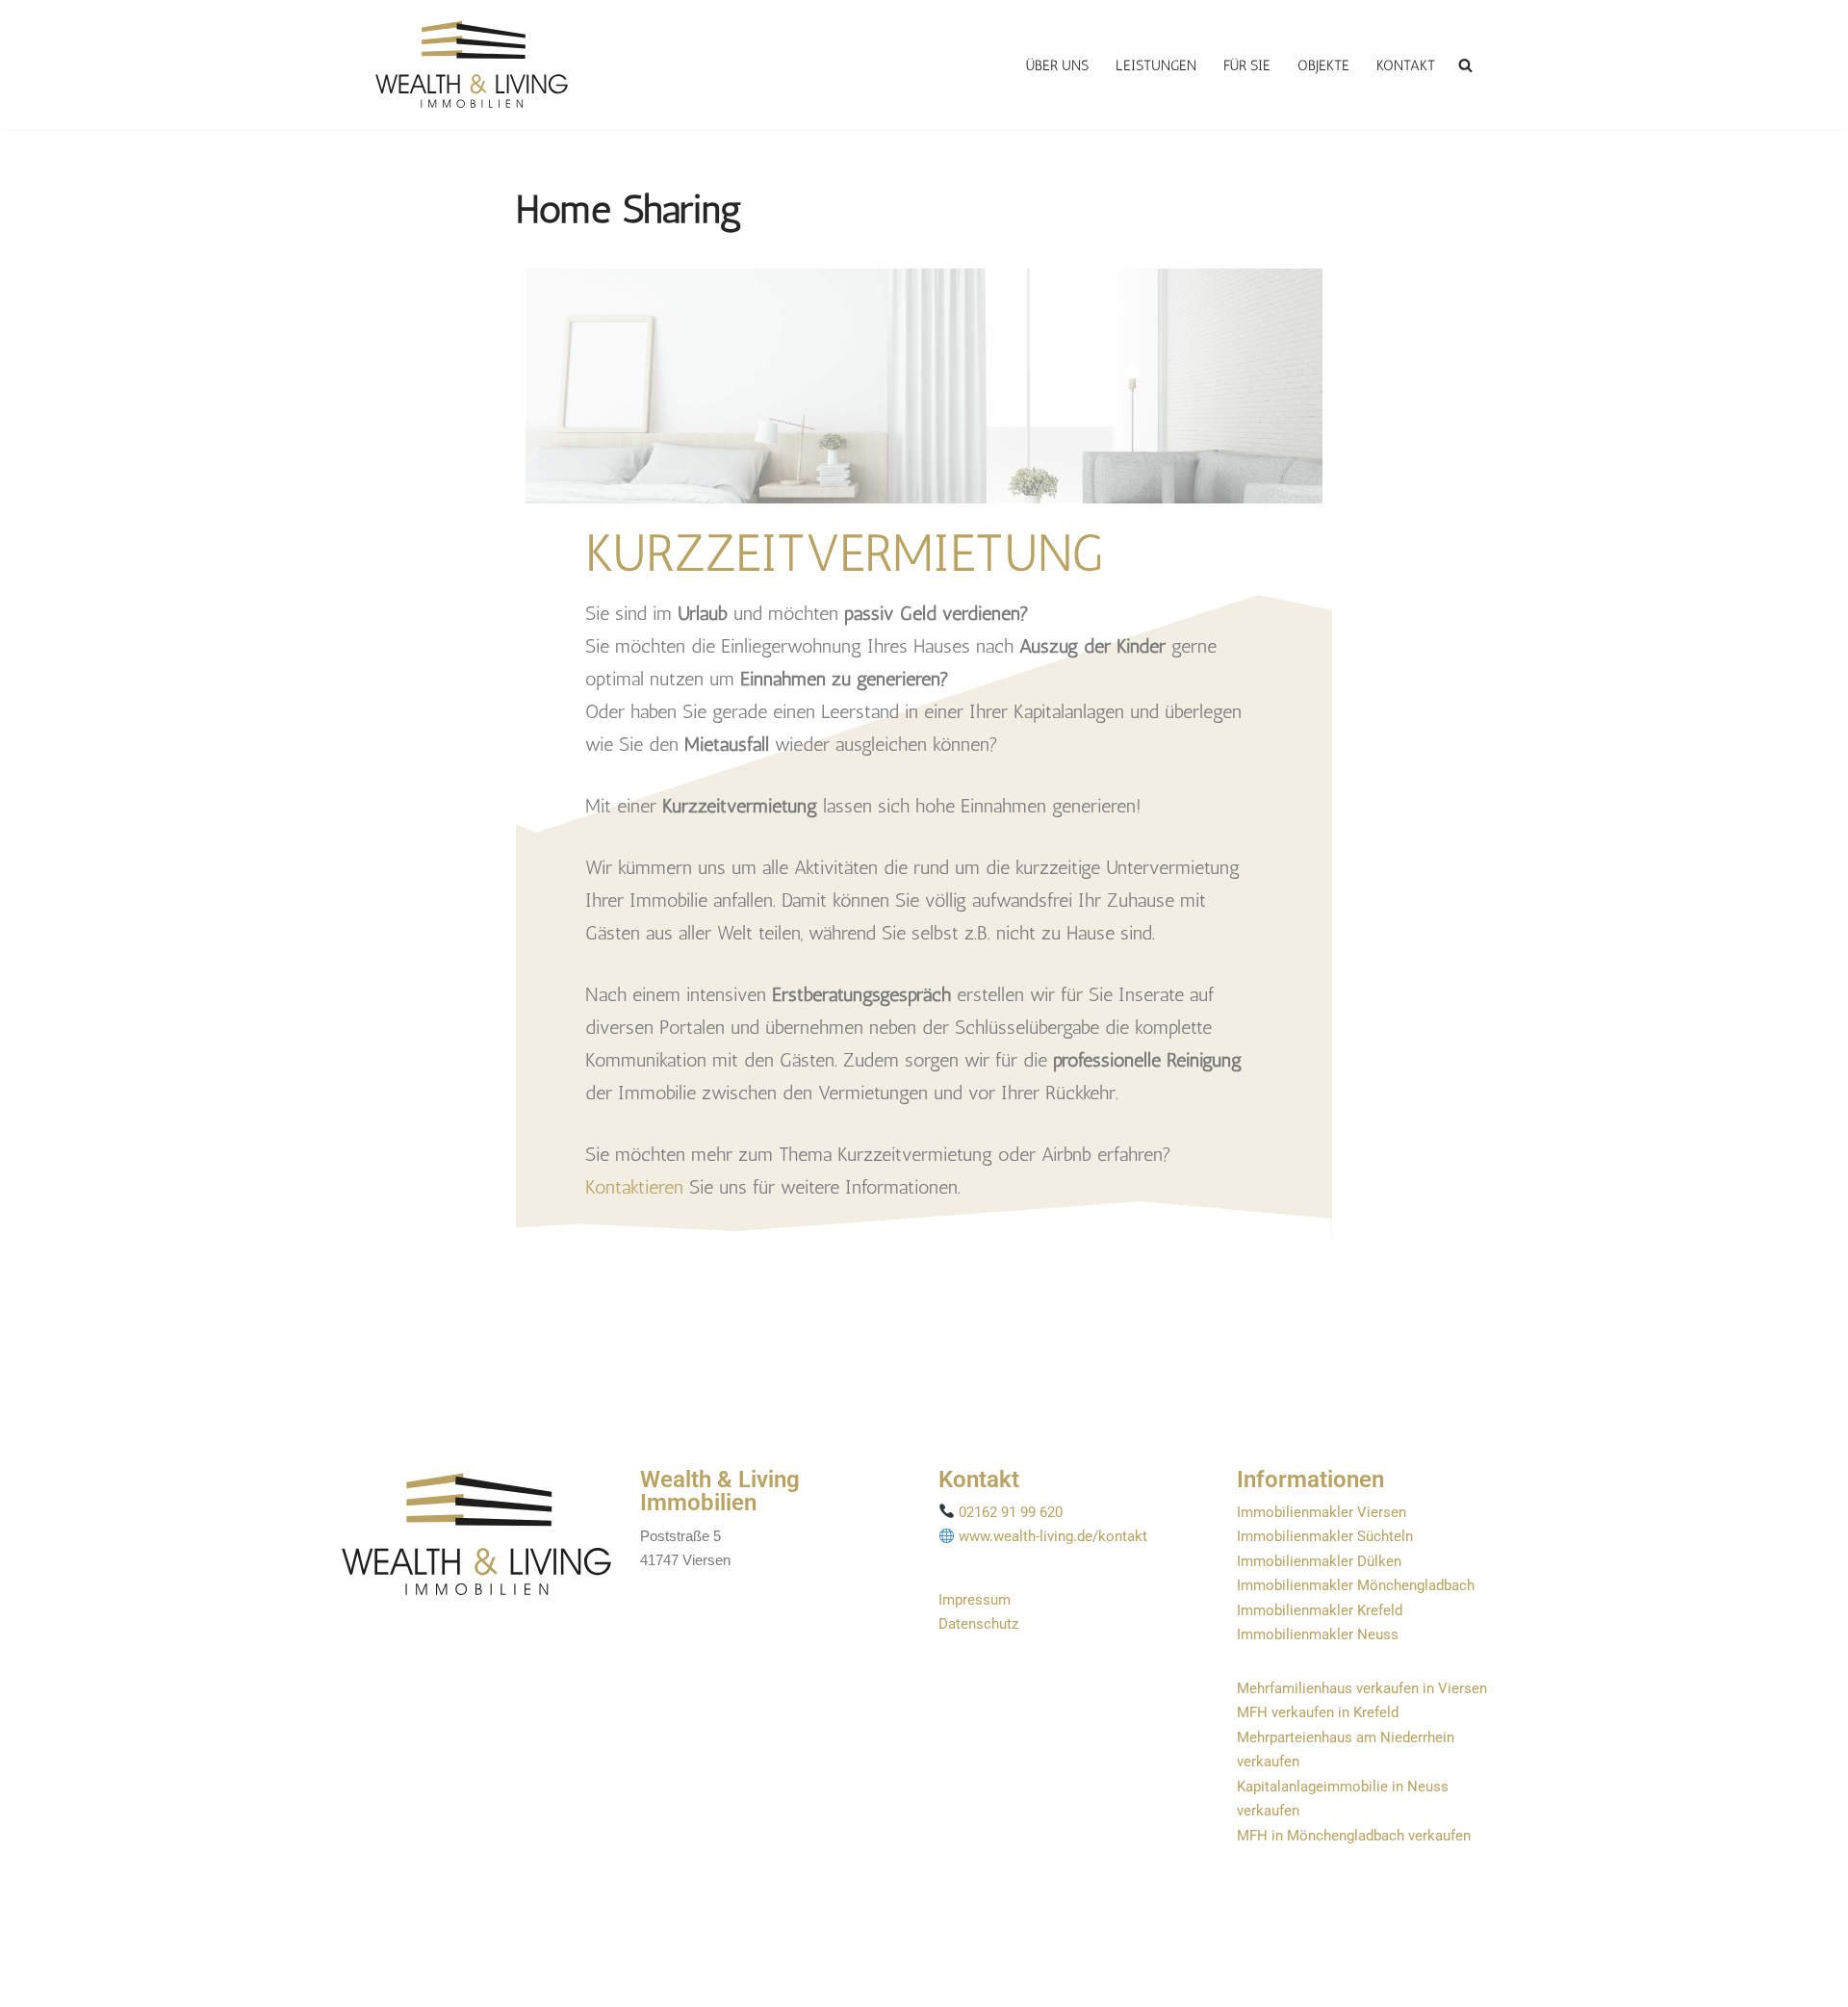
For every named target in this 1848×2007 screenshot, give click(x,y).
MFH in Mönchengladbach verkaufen (1354, 1836)
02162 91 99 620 (1011, 1512)
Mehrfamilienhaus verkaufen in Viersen (1362, 1688)
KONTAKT (1406, 65)
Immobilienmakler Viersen (1322, 1512)
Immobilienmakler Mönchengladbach (1356, 1585)
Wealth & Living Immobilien (720, 1491)
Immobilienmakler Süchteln (1325, 1536)
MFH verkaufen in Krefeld (1318, 1712)
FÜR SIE (1247, 65)
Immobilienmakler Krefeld (1320, 1610)
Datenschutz (978, 1624)
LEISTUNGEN (1156, 65)
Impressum (975, 1600)
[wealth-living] (472, 65)
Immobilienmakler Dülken (1319, 1561)
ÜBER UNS (1057, 65)
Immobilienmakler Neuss (1318, 1634)
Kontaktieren (634, 1187)
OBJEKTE (1323, 65)
